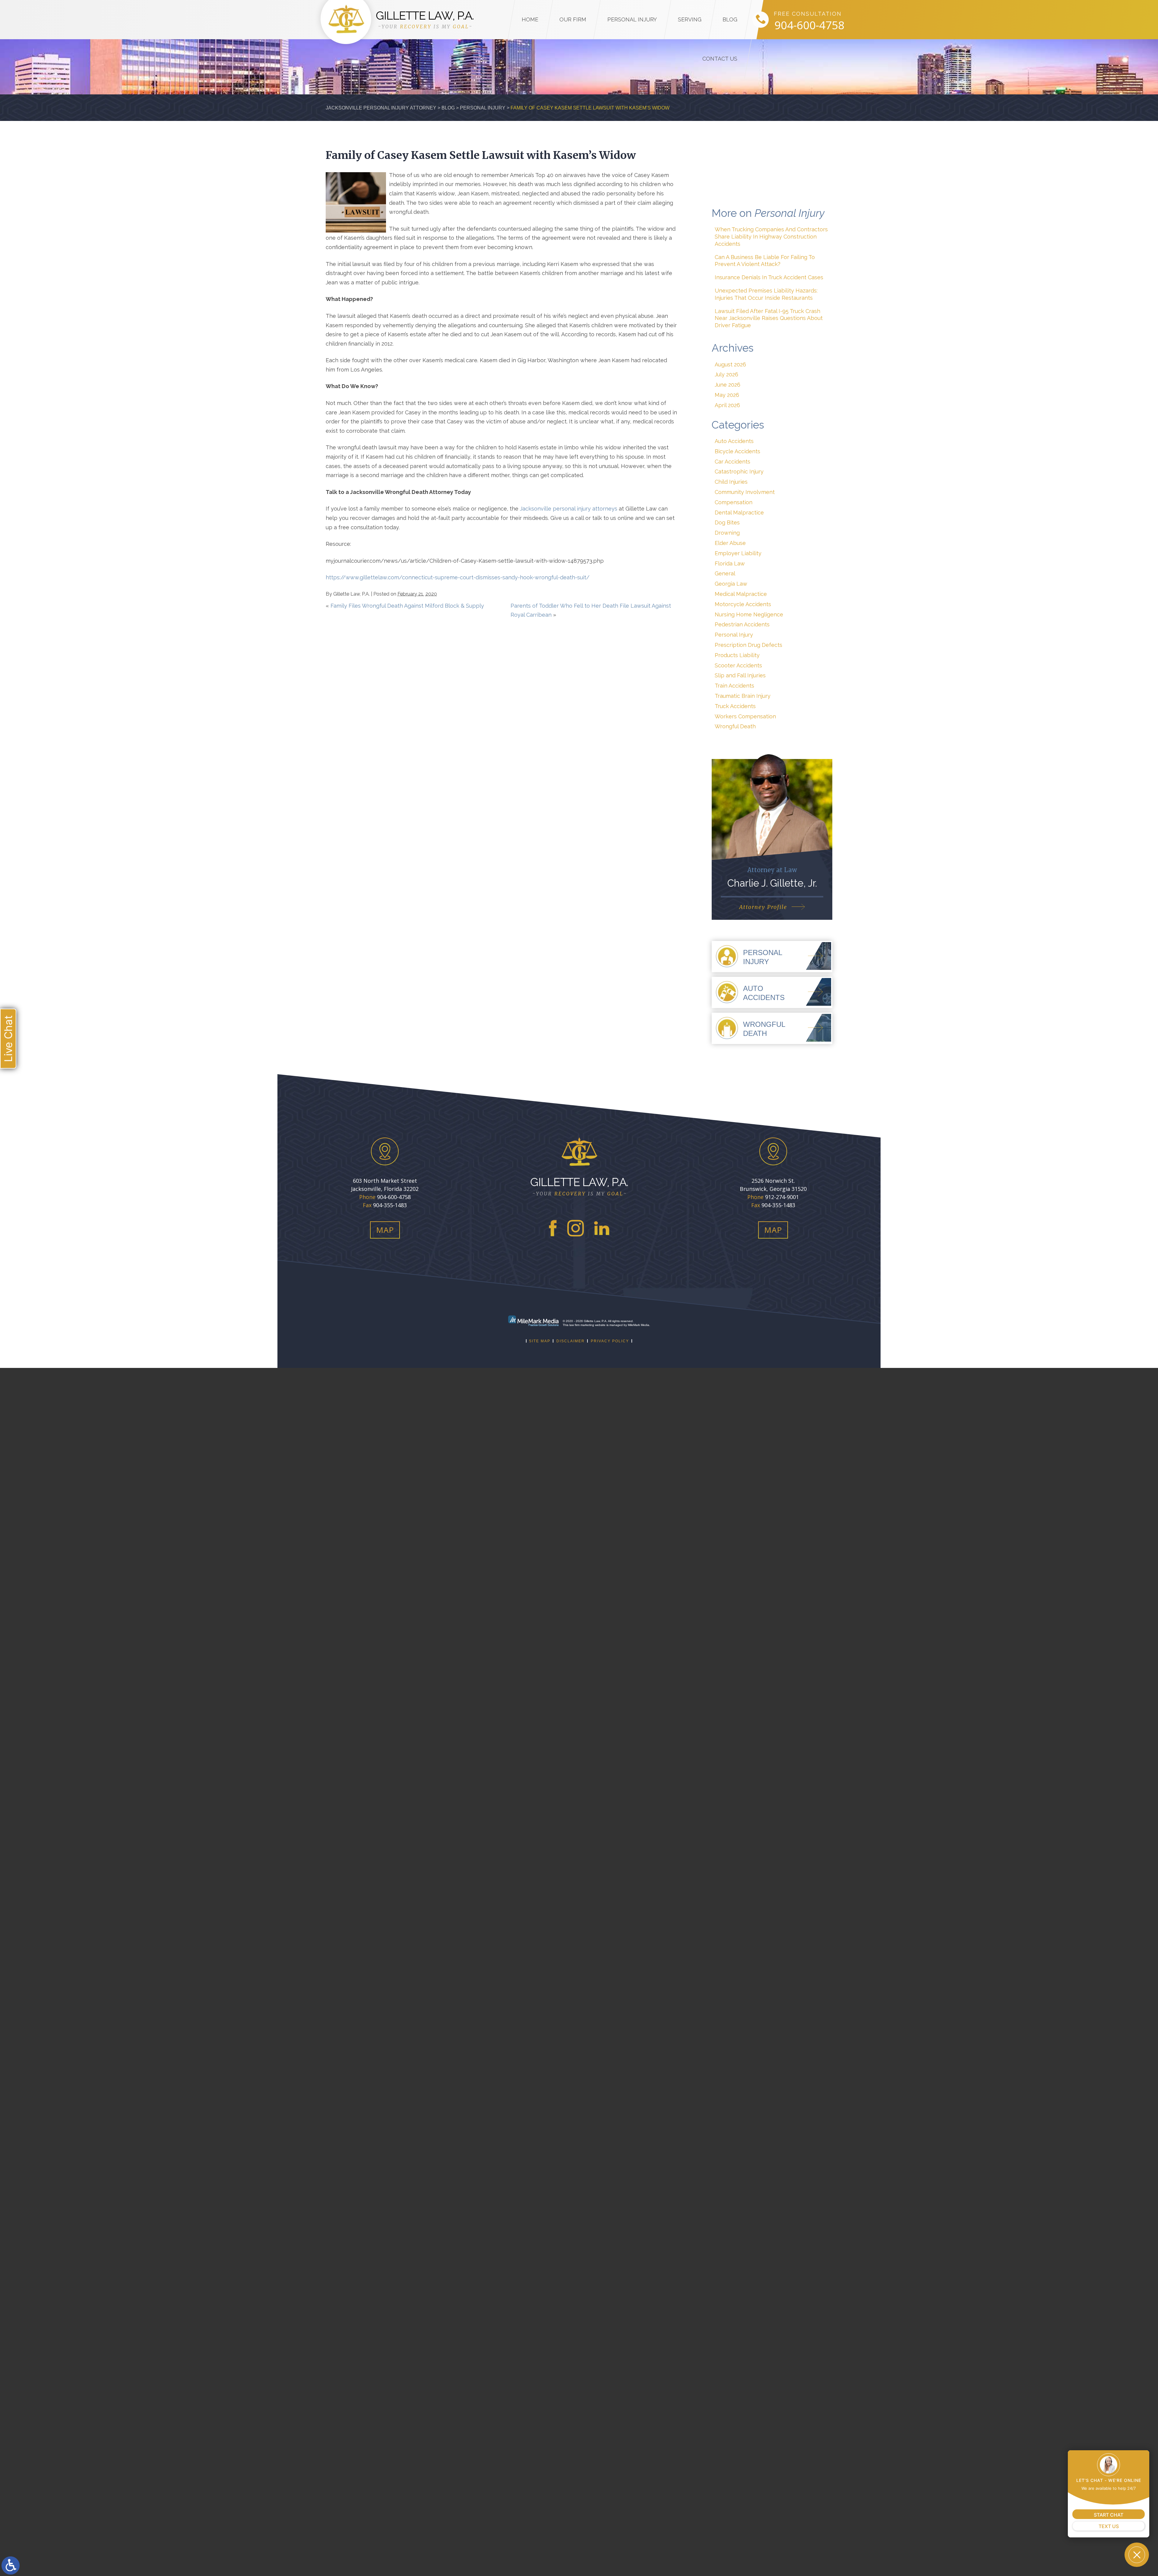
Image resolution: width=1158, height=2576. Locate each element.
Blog (730, 19)
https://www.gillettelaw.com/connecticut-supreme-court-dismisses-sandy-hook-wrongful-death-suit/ (458, 577)
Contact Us (720, 59)
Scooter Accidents (738, 665)
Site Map (540, 1341)
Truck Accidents (735, 706)
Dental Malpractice (739, 513)
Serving (690, 19)
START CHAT (1109, 2515)
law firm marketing (582, 1325)
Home (530, 19)
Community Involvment (745, 492)
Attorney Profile (763, 907)
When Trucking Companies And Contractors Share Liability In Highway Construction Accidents (771, 237)
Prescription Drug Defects (748, 645)
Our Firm (573, 19)
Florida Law (730, 563)
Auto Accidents (734, 441)
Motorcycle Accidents (743, 604)
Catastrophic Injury (739, 472)
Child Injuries (731, 482)
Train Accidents (734, 686)
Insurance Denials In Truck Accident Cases (769, 277)
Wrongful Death (735, 726)
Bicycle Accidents (737, 451)
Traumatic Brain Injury (743, 696)
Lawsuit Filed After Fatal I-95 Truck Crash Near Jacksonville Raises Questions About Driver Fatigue (769, 318)
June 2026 (728, 385)
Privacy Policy (610, 1341)
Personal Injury (632, 19)
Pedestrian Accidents (742, 624)
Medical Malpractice (741, 594)
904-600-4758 (809, 25)
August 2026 (730, 364)
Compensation (734, 502)
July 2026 (726, 374)
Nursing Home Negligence (749, 614)
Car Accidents (732, 462)
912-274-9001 (782, 1197)
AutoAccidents (764, 993)
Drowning (727, 533)
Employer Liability (738, 553)
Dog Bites (727, 522)
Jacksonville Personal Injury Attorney (381, 108)
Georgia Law (731, 584)
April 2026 (727, 405)
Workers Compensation (745, 716)
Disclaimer (571, 1341)
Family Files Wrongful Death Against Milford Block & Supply (407, 606)
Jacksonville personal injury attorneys (569, 509)
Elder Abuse (730, 543)
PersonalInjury (763, 957)
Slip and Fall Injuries (740, 675)
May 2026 (727, 395)
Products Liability (737, 655)
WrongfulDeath (764, 1029)
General (725, 573)
